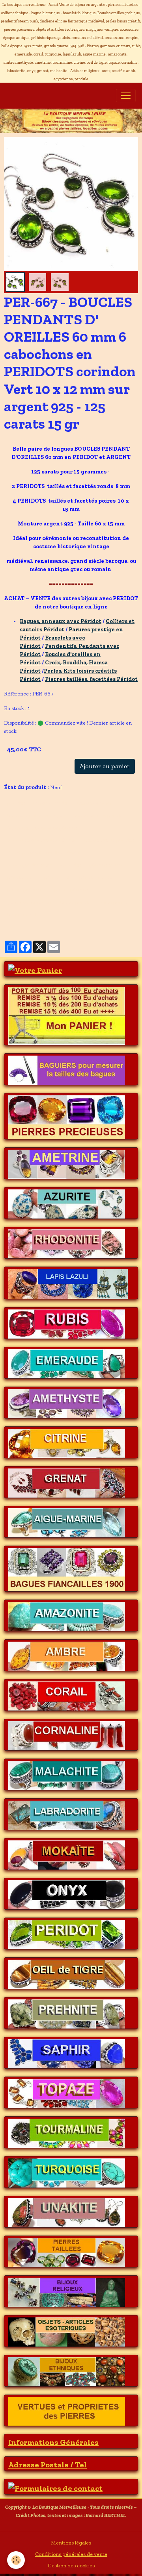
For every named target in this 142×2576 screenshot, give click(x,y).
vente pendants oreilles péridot (44, 865)
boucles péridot (51, 803)
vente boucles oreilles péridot (42, 840)
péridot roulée (96, 877)
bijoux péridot (77, 902)
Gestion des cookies (71, 2566)
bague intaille (23, 914)
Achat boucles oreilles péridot (42, 828)
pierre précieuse (27, 890)
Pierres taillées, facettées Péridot (91, 679)
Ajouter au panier (105, 766)
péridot (16, 803)
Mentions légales (71, 2543)
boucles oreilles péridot (98, 815)
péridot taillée (106, 865)
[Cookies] (16, 2560)
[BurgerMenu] (126, 96)
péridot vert (22, 877)
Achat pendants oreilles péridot (44, 853)
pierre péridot (71, 890)
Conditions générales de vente (71, 2554)
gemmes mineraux (30, 902)
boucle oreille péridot (109, 840)
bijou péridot (116, 902)
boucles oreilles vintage (35, 815)
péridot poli (58, 877)
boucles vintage (96, 803)
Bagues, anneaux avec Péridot (61, 621)
